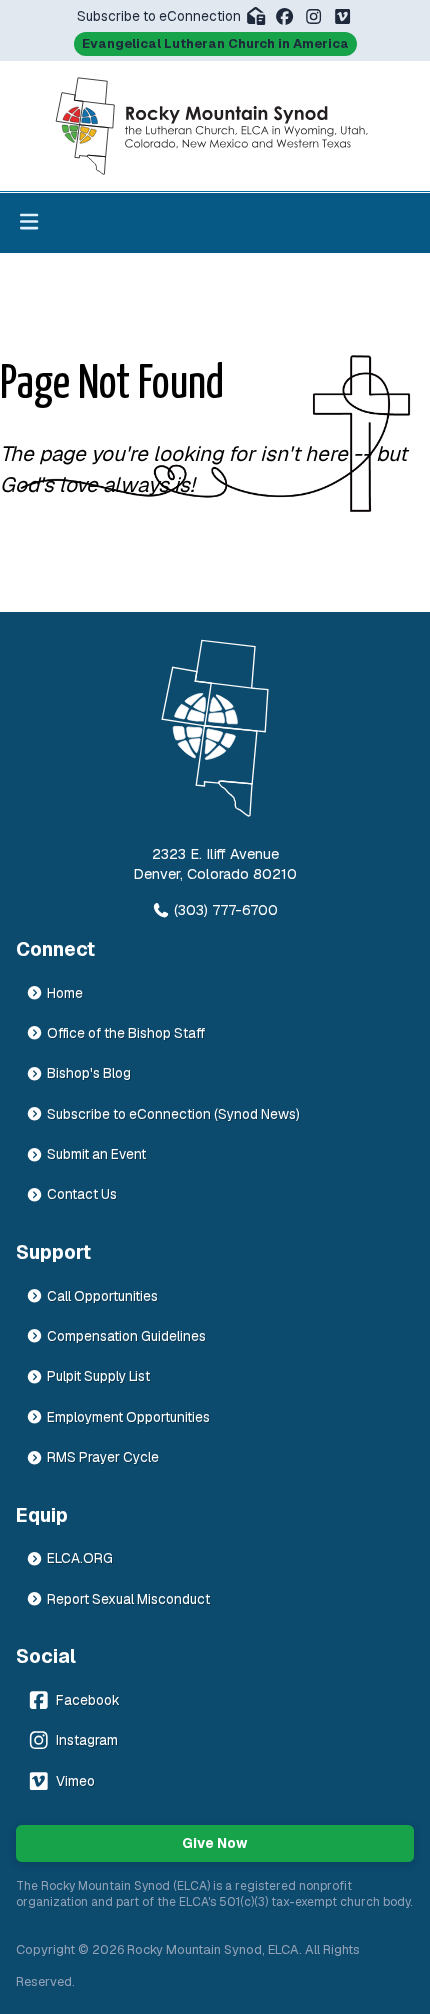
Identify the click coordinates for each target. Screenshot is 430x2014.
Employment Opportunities (128, 1417)
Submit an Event (96, 1154)
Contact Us (82, 1194)
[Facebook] (284, 16)
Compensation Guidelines (126, 1336)
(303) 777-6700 (225, 910)
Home (65, 993)
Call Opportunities (102, 1296)
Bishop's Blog (89, 1073)
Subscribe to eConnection (159, 16)
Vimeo (75, 1781)
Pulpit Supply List (98, 1376)
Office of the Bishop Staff (126, 1033)
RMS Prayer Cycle (103, 1457)
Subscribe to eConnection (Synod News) (173, 1114)
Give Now (215, 1843)
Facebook (88, 1700)
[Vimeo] (342, 16)
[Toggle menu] (29, 223)
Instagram (87, 1740)
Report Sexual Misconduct (128, 1599)
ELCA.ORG (80, 1558)
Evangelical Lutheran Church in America (215, 43)
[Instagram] (313, 16)
